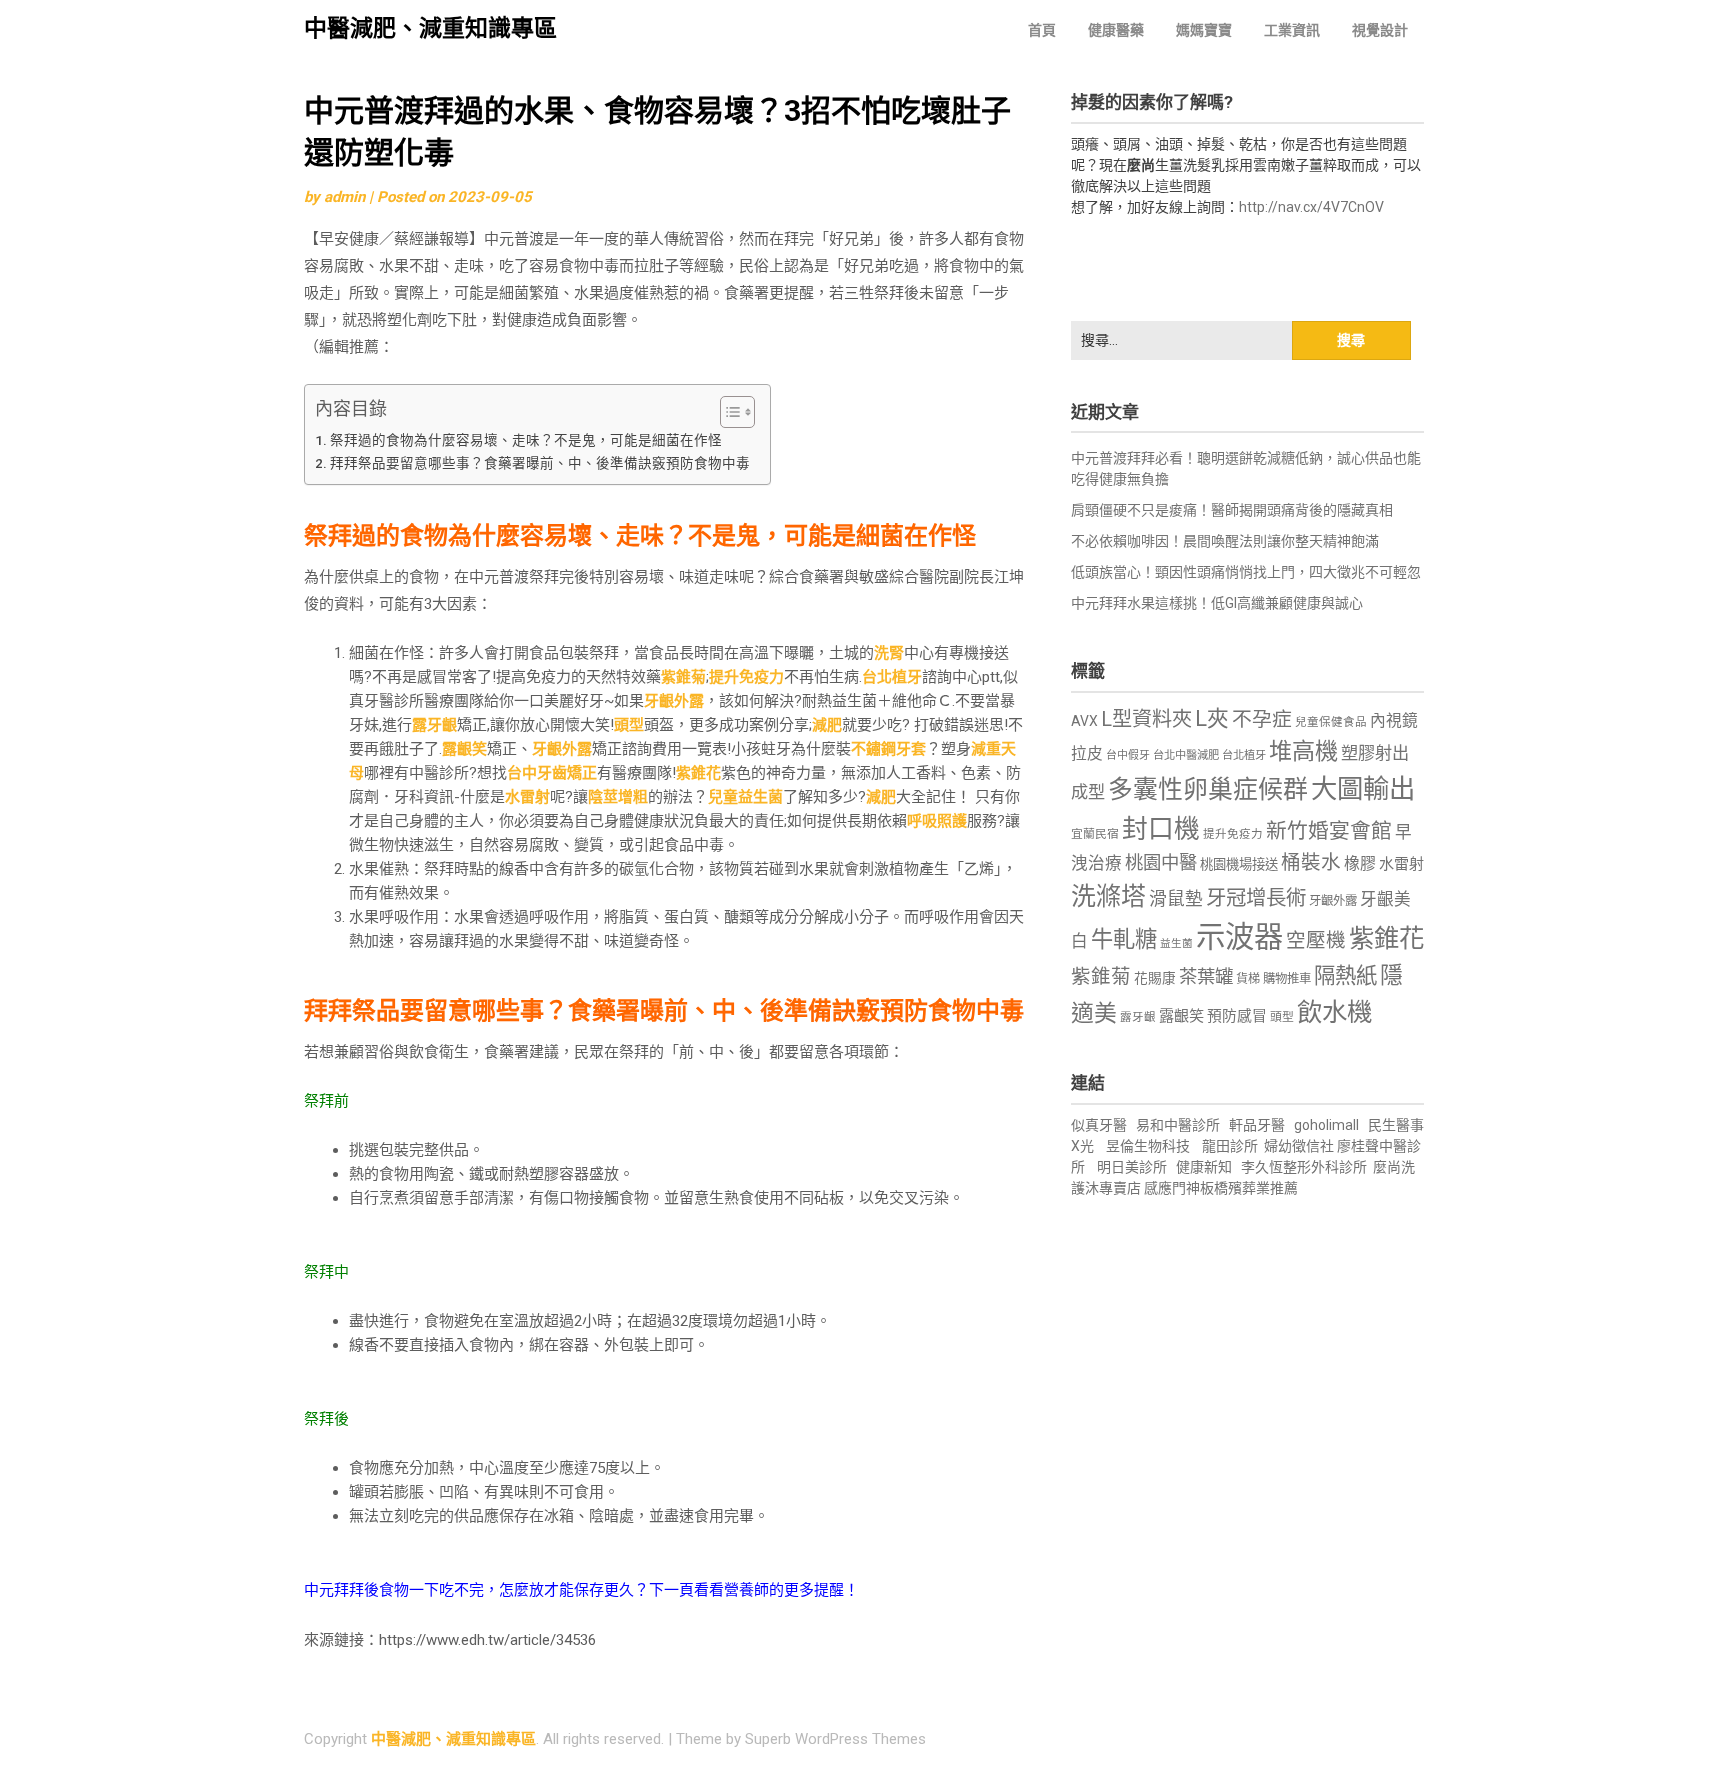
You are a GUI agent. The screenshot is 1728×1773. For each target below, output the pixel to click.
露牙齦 (434, 725)
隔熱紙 (1345, 975)
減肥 (827, 725)
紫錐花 (698, 773)
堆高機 (1303, 751)
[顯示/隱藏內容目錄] (727, 412)
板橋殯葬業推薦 (1249, 1188)
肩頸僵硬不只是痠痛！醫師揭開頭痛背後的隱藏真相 (1232, 510)
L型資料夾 (1146, 719)
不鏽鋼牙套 (888, 749)
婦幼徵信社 (1300, 1146)
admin (344, 197)
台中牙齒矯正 (552, 773)
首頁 (1042, 30)
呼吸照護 (937, 821)
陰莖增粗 (618, 797)
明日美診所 (1130, 1167)
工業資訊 (1292, 30)
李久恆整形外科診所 (1305, 1167)
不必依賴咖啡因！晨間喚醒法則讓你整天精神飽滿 (1225, 541)
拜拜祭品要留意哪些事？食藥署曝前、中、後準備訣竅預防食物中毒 (540, 463)
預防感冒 (1237, 1016)
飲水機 (1334, 1012)
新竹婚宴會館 (1329, 831)
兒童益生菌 (745, 797)
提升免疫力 (746, 677)
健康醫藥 (1116, 30)
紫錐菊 (683, 677)
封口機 (1161, 829)
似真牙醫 (1099, 1125)
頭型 (629, 725)
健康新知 (1204, 1167)
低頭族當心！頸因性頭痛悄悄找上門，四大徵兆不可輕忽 (1246, 572)
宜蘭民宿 (1095, 834)
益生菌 (1176, 943)
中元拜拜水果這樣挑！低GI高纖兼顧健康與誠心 (1217, 603)
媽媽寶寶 (1204, 30)
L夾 (1212, 718)
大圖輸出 (1363, 789)
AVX (1084, 721)
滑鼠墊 (1176, 899)
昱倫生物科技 (1148, 1146)
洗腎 (889, 653)
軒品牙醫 (1257, 1125)
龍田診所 (1230, 1146)
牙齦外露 (674, 701)
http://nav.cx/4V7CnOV (1311, 207)
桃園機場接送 (1239, 864)
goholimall (1326, 1125)
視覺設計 (1380, 30)
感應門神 (1172, 1188)
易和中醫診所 (1178, 1125)
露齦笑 (464, 749)
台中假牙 (1128, 755)
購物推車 (1287, 978)
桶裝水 (1311, 862)
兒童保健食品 (1331, 722)
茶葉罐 (1206, 976)
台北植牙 (892, 677)
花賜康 (1155, 978)
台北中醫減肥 (1186, 755)
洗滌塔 (1108, 896)
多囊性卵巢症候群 (1208, 789)
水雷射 (527, 797)
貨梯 (1248, 979)
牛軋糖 (1124, 939)
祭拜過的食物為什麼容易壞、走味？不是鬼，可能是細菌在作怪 (526, 440)
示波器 (1239, 937)
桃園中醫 (1161, 862)
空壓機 (1316, 940)
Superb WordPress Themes (835, 1739)
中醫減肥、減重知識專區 (430, 28)
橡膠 (1360, 863)
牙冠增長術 (1256, 898)
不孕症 (1262, 719)
